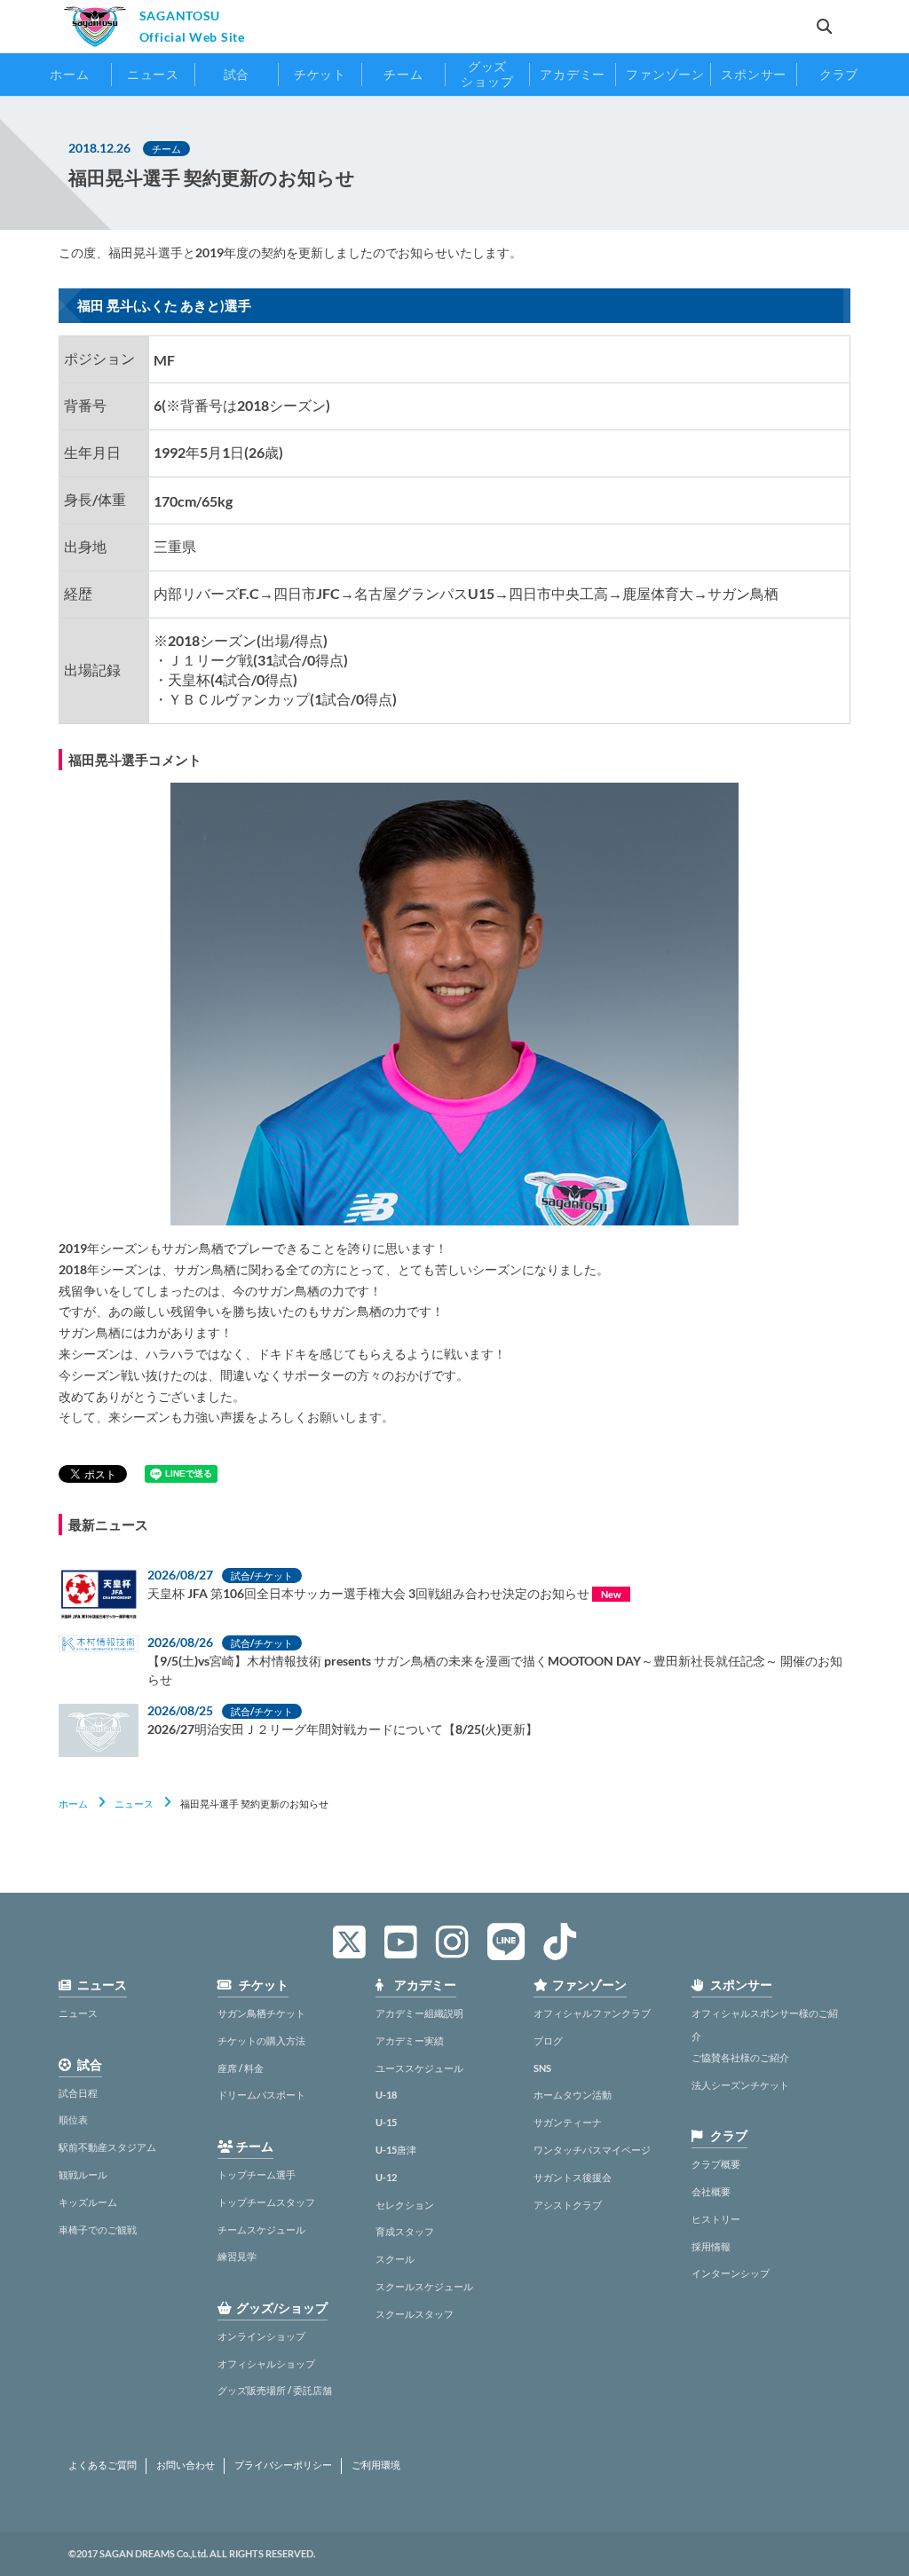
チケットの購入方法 (261, 2040)
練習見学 (237, 2256)
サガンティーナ (568, 2122)
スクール (395, 2259)
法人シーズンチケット (740, 2085)
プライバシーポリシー (283, 2465)
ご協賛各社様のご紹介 (740, 2057)
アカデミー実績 (410, 2040)
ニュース (134, 1804)
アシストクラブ (568, 2205)
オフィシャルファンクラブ (592, 2013)
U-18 (386, 2095)
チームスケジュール (261, 2229)
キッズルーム (88, 2202)
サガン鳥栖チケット (261, 2013)
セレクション (405, 2205)
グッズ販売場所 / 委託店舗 (275, 2390)
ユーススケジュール (419, 2068)
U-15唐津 (396, 2150)
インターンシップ (731, 2273)
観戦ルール (83, 2174)
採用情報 (711, 2246)
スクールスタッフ (415, 2314)
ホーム (73, 1804)
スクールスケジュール (424, 2286)
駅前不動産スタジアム (107, 2147)
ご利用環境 (376, 2465)
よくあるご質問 (103, 2465)
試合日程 (78, 2093)
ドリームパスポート (261, 2095)
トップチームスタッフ (266, 2202)
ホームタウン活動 (573, 2095)
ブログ (548, 2040)
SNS (542, 2068)
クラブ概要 (716, 2164)
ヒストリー (716, 2219)
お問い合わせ (186, 2465)
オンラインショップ (261, 2336)
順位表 (73, 2119)
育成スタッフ (405, 2231)
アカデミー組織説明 (419, 2013)
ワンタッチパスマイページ (592, 2150)
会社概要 (711, 2191)
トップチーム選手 (257, 2174)
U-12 (386, 2177)
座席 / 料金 (241, 2068)
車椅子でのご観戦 (98, 2229)
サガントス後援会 (573, 2177)
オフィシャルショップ (266, 2363)
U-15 (386, 2122)
